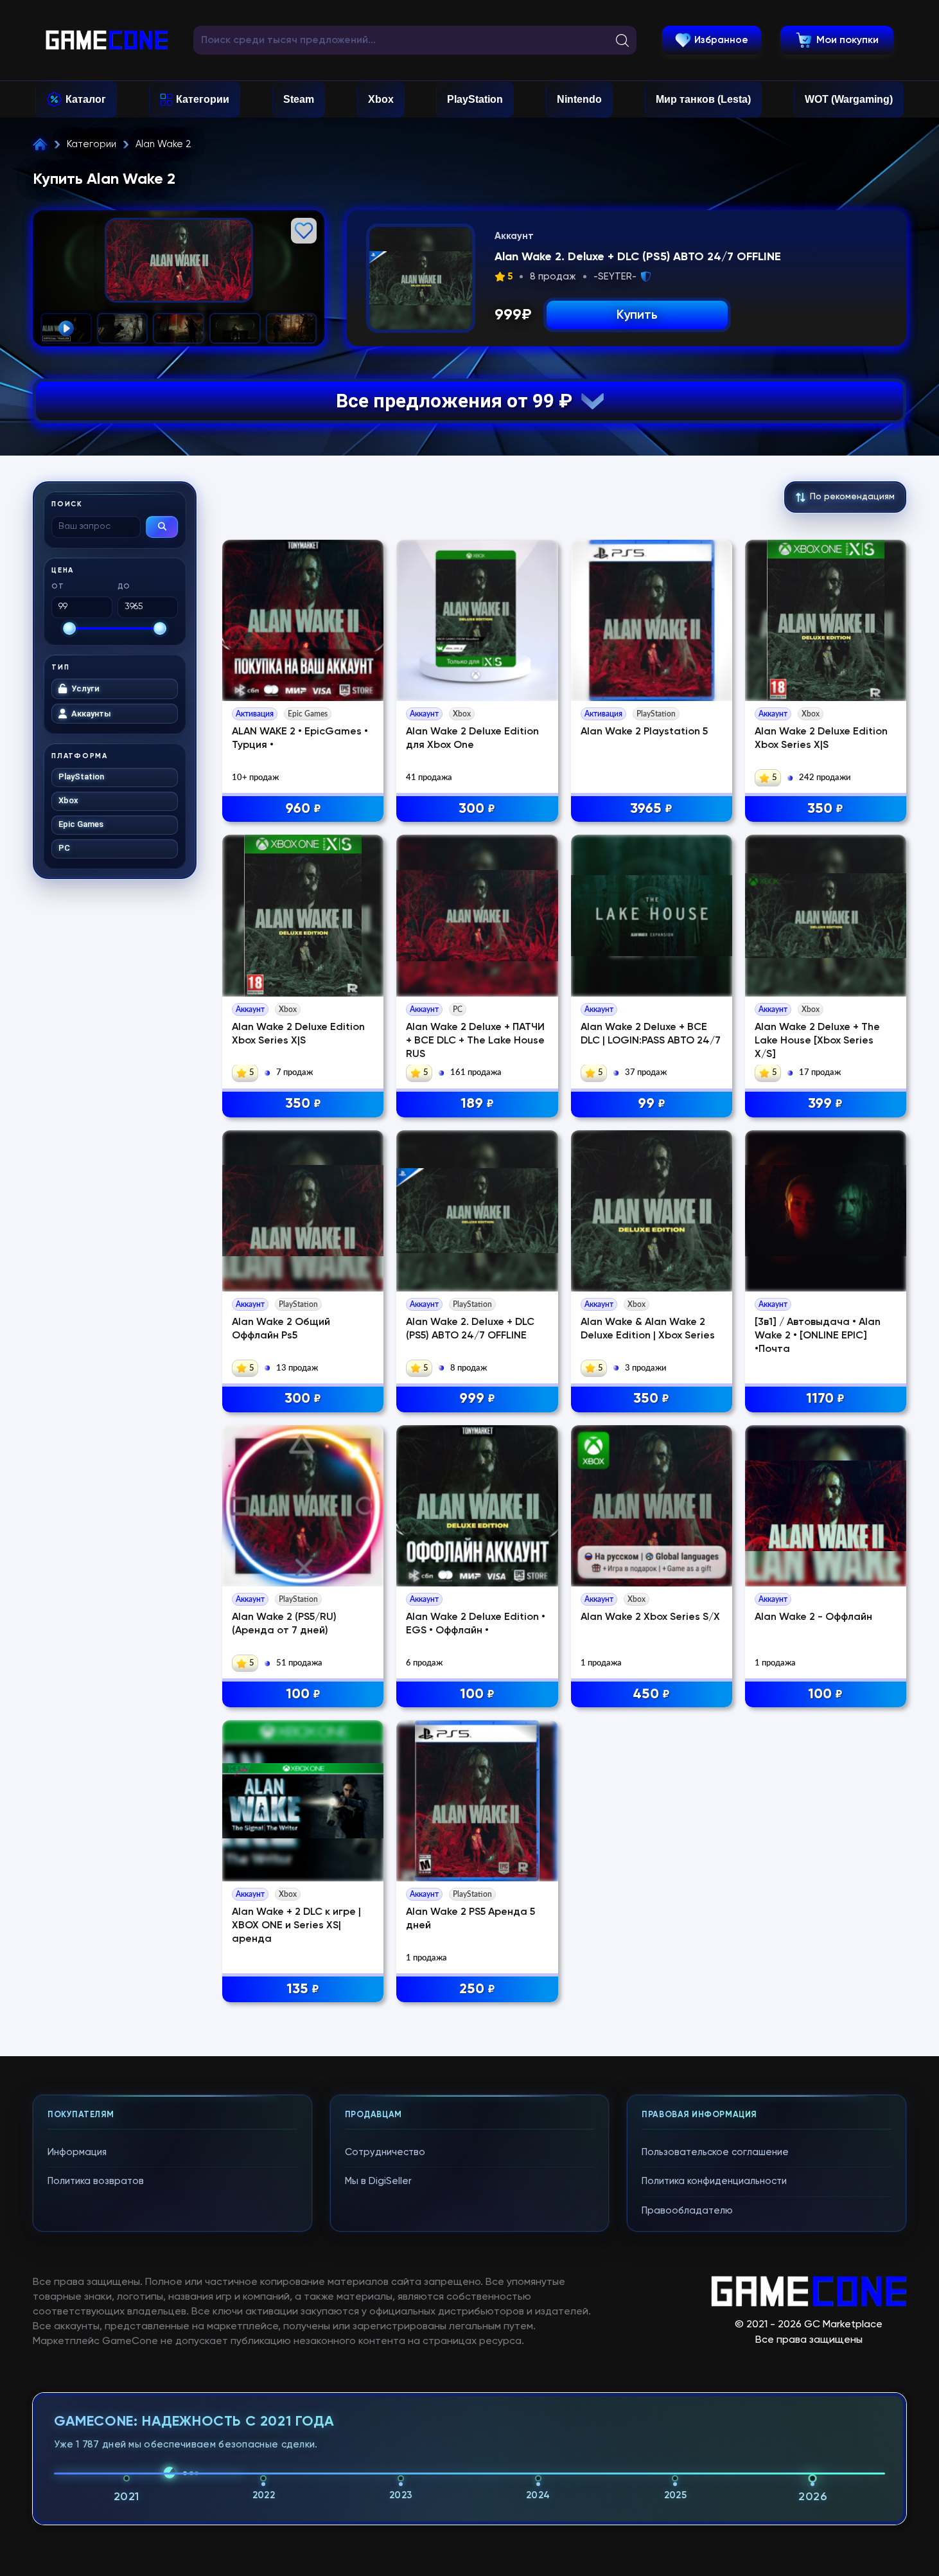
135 (303, 1989)
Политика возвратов (96, 2181)
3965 (651, 809)
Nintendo (579, 99)
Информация (77, 2152)
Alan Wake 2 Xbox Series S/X (650, 1617)
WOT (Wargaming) (849, 99)
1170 (825, 1399)
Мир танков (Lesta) (703, 99)
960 (303, 809)
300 (477, 809)
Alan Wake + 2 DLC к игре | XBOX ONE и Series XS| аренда (296, 1926)
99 (652, 1104)
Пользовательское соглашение (715, 2152)
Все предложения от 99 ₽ (459, 401)
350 (825, 809)
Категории (203, 99)
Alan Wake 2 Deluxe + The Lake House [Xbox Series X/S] (817, 1041)
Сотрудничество (385, 2152)
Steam (299, 99)
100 (303, 1694)
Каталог (86, 99)
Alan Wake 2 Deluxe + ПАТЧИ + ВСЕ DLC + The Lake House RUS (475, 1041)
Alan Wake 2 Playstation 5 (644, 732)
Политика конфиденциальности (714, 2181)
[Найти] (162, 527)
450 (651, 1694)
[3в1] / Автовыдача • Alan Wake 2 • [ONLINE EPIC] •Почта (818, 1336)
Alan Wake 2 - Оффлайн (813, 1617)
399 (825, 1104)
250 (477, 1989)
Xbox (381, 99)
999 (477, 1399)
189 (477, 1104)
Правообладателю (687, 2211)
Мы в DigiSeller (378, 2181)
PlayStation (475, 99)
